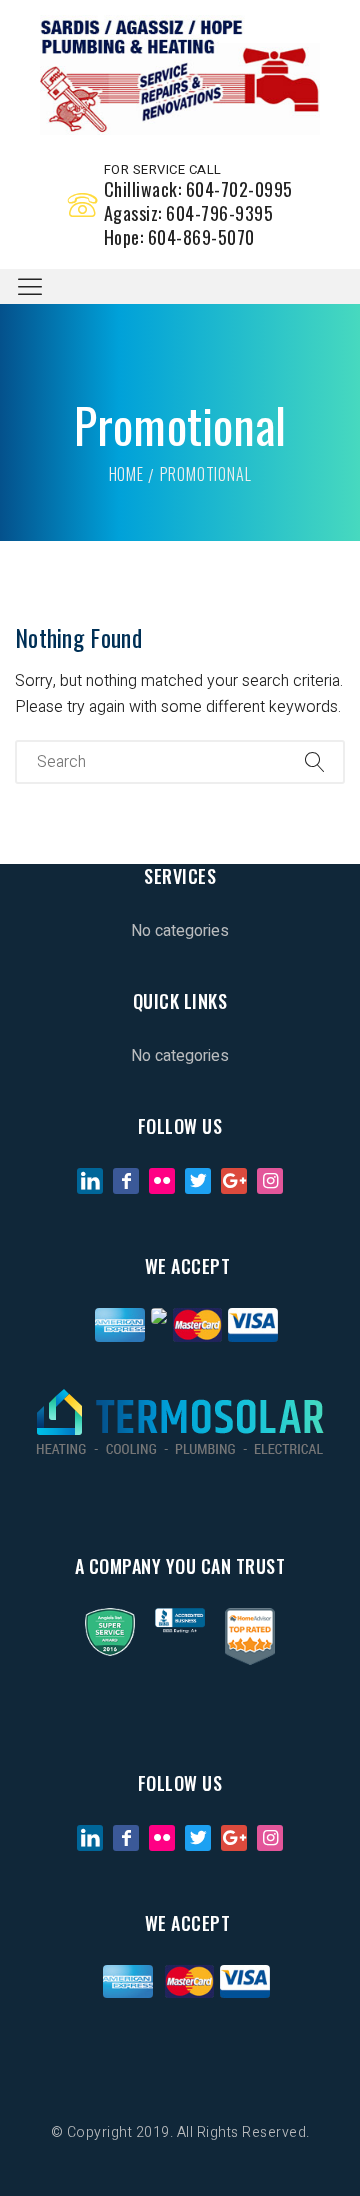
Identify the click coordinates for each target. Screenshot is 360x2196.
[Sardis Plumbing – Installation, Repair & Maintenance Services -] (180, 75)
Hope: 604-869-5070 (179, 237)
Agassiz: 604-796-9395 (189, 213)
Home (126, 474)
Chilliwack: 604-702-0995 (198, 189)
